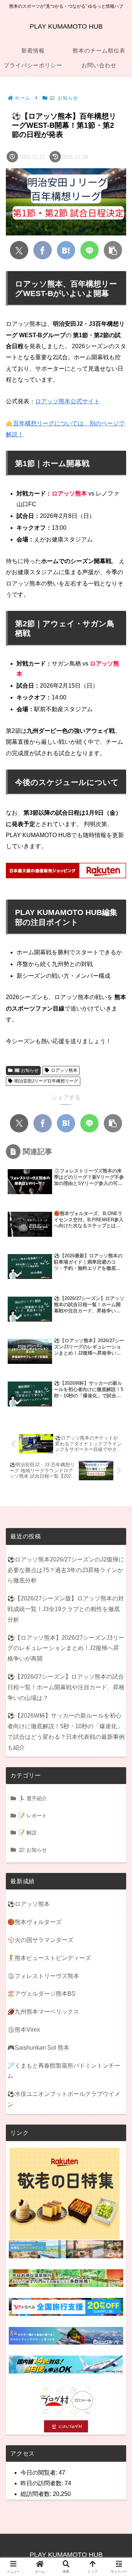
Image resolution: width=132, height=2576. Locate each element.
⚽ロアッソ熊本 (29, 1904)
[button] (113, 250)
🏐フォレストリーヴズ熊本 (43, 1976)
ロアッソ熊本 (64, 1070)
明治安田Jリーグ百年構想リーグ (46, 1081)
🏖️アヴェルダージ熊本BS (41, 1994)
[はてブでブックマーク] (66, 250)
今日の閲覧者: (40, 2473)
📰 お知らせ (26, 1070)
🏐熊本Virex (24, 2030)
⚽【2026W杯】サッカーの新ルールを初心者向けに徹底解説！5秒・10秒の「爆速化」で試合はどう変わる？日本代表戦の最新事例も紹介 (66, 1731)
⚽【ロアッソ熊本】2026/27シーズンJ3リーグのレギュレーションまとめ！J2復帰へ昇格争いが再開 (66, 1648)
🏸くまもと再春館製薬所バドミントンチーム (64, 2071)
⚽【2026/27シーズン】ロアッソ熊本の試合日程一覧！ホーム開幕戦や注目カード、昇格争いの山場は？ (66, 1687)
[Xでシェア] (19, 250)
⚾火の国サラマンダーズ (40, 1940)
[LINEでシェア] (89, 250)
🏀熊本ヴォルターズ (34, 1922)
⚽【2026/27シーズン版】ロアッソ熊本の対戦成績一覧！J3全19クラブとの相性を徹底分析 (66, 1609)
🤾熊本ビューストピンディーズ (49, 1958)
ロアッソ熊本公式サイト (67, 401)
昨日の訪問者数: (43, 2483)
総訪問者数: (37, 2494)
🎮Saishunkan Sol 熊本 (38, 2048)
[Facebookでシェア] (43, 250)
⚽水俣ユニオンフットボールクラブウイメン (64, 2099)
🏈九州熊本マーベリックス (43, 2012)
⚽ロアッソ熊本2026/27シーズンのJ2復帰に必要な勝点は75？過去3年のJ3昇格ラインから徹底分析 (66, 1570)
